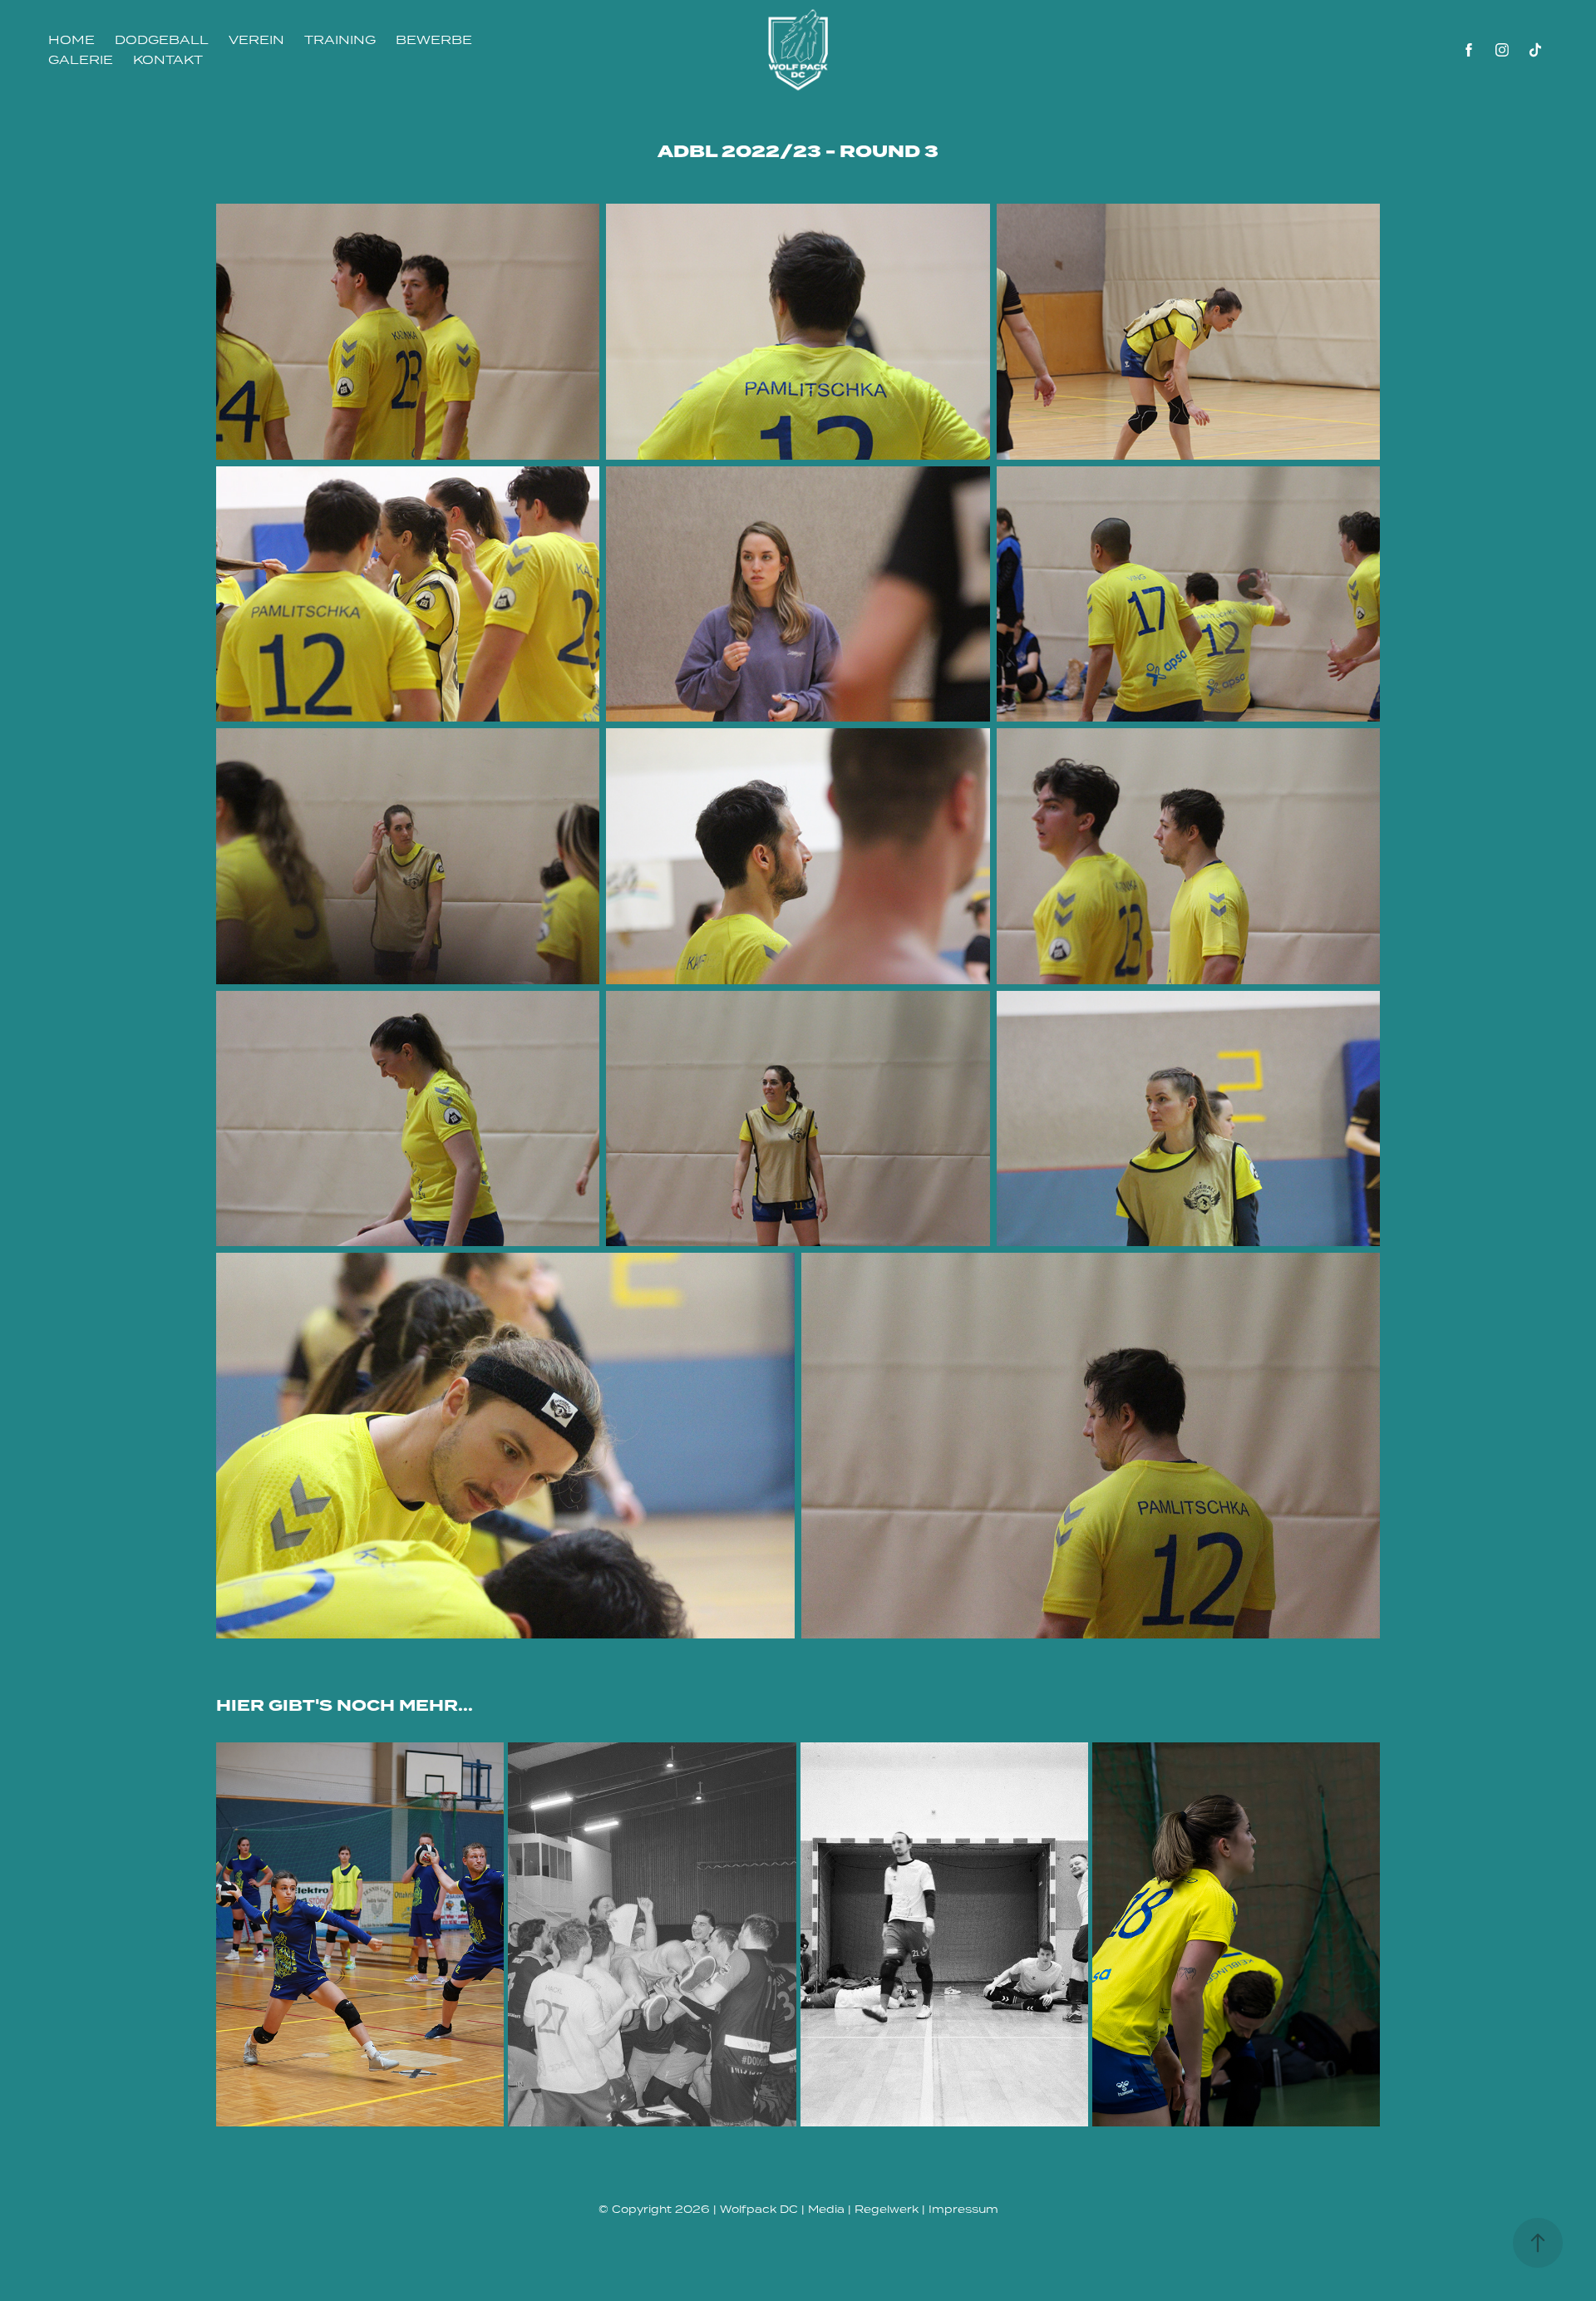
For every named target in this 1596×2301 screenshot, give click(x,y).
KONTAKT (168, 59)
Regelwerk (887, 2209)
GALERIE (81, 59)
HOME (71, 39)
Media (826, 2209)
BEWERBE (434, 39)
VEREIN (256, 39)
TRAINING (340, 39)
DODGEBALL (162, 39)
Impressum (963, 2209)
